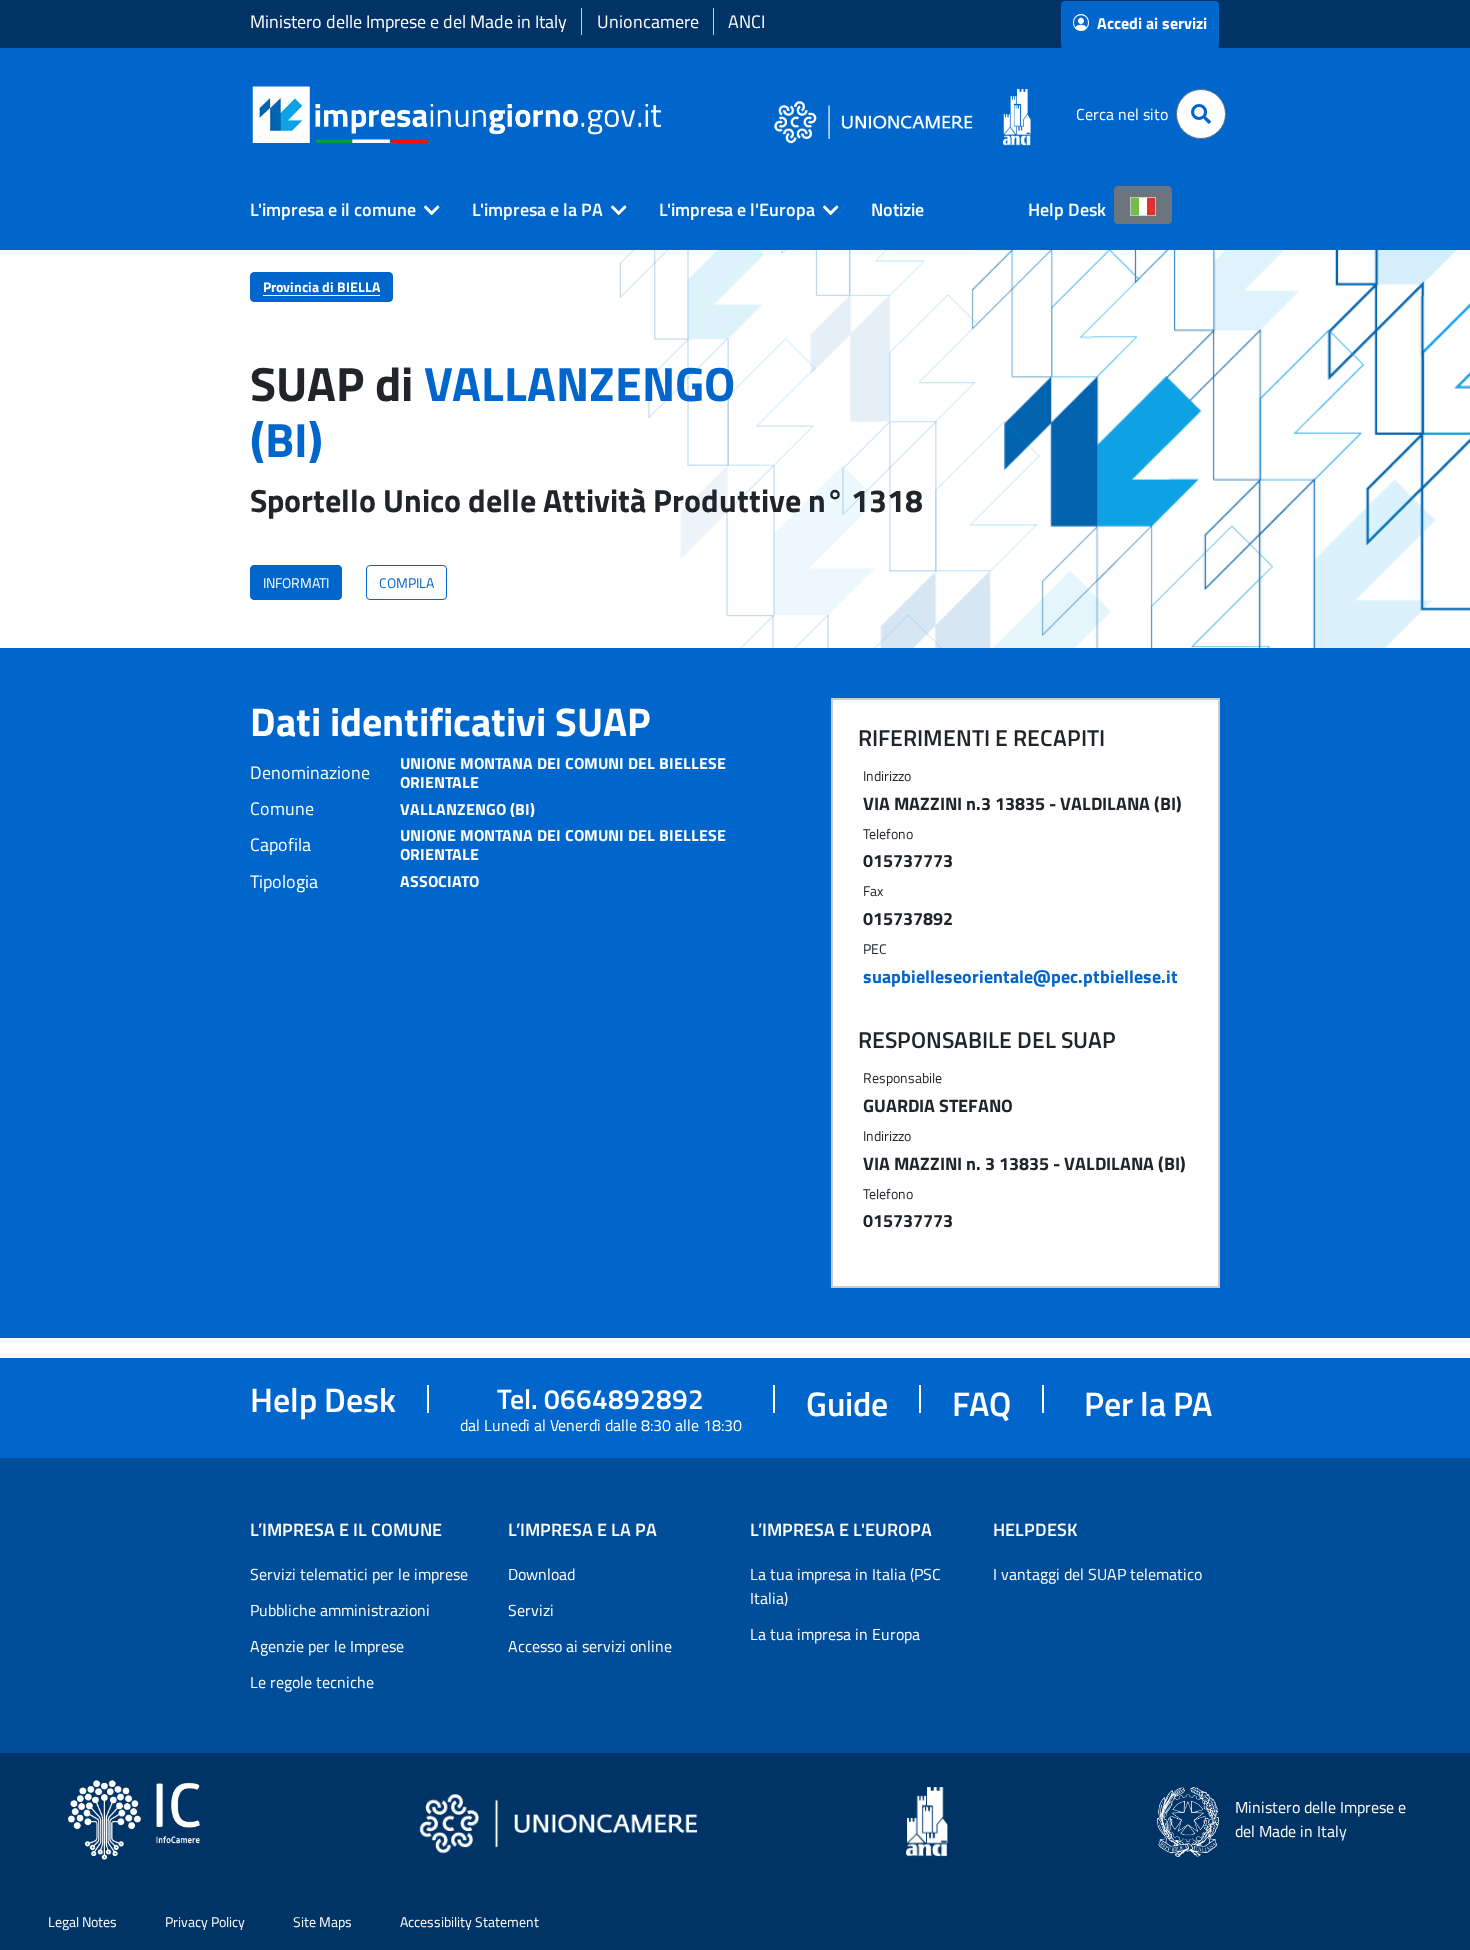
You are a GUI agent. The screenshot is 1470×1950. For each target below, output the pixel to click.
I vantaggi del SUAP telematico (1097, 1574)
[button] (337, 210)
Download (541, 1574)
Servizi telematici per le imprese (359, 1574)
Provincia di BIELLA (321, 286)
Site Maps (322, 1921)
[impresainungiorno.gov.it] (668, 114)
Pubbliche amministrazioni (340, 1610)
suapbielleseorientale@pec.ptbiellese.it (1020, 976)
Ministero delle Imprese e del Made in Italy (408, 21)
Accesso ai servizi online (590, 1646)
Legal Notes (82, 1921)
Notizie (897, 209)
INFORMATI (296, 582)
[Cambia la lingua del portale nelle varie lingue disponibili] (1143, 205)
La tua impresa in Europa (835, 1634)
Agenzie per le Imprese (327, 1646)
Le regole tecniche (312, 1682)
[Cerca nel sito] (1201, 114)
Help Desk (1067, 209)
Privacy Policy (205, 1921)
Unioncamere (648, 21)
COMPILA (406, 582)
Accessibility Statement (469, 1921)
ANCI (746, 21)
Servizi (531, 1610)
